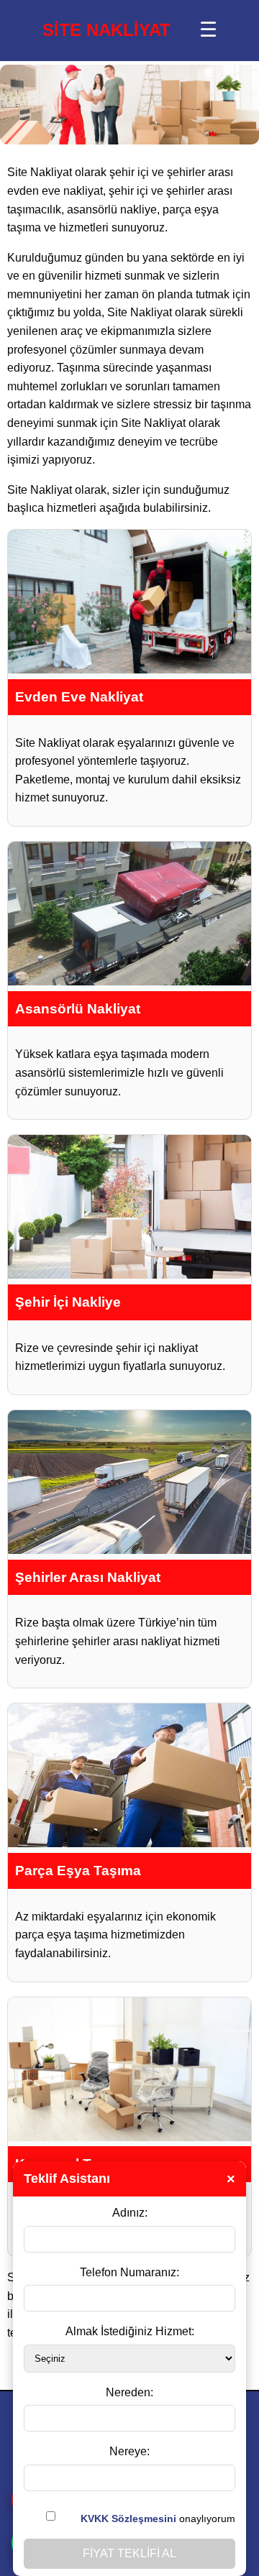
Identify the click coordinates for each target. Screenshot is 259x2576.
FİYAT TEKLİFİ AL (129, 2553)
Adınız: (130, 2213)
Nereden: (129, 2392)
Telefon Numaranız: (129, 2272)
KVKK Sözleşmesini (128, 2518)
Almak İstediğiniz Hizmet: (130, 2331)
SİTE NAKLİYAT (106, 30)
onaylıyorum (158, 2518)
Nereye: (129, 2451)
